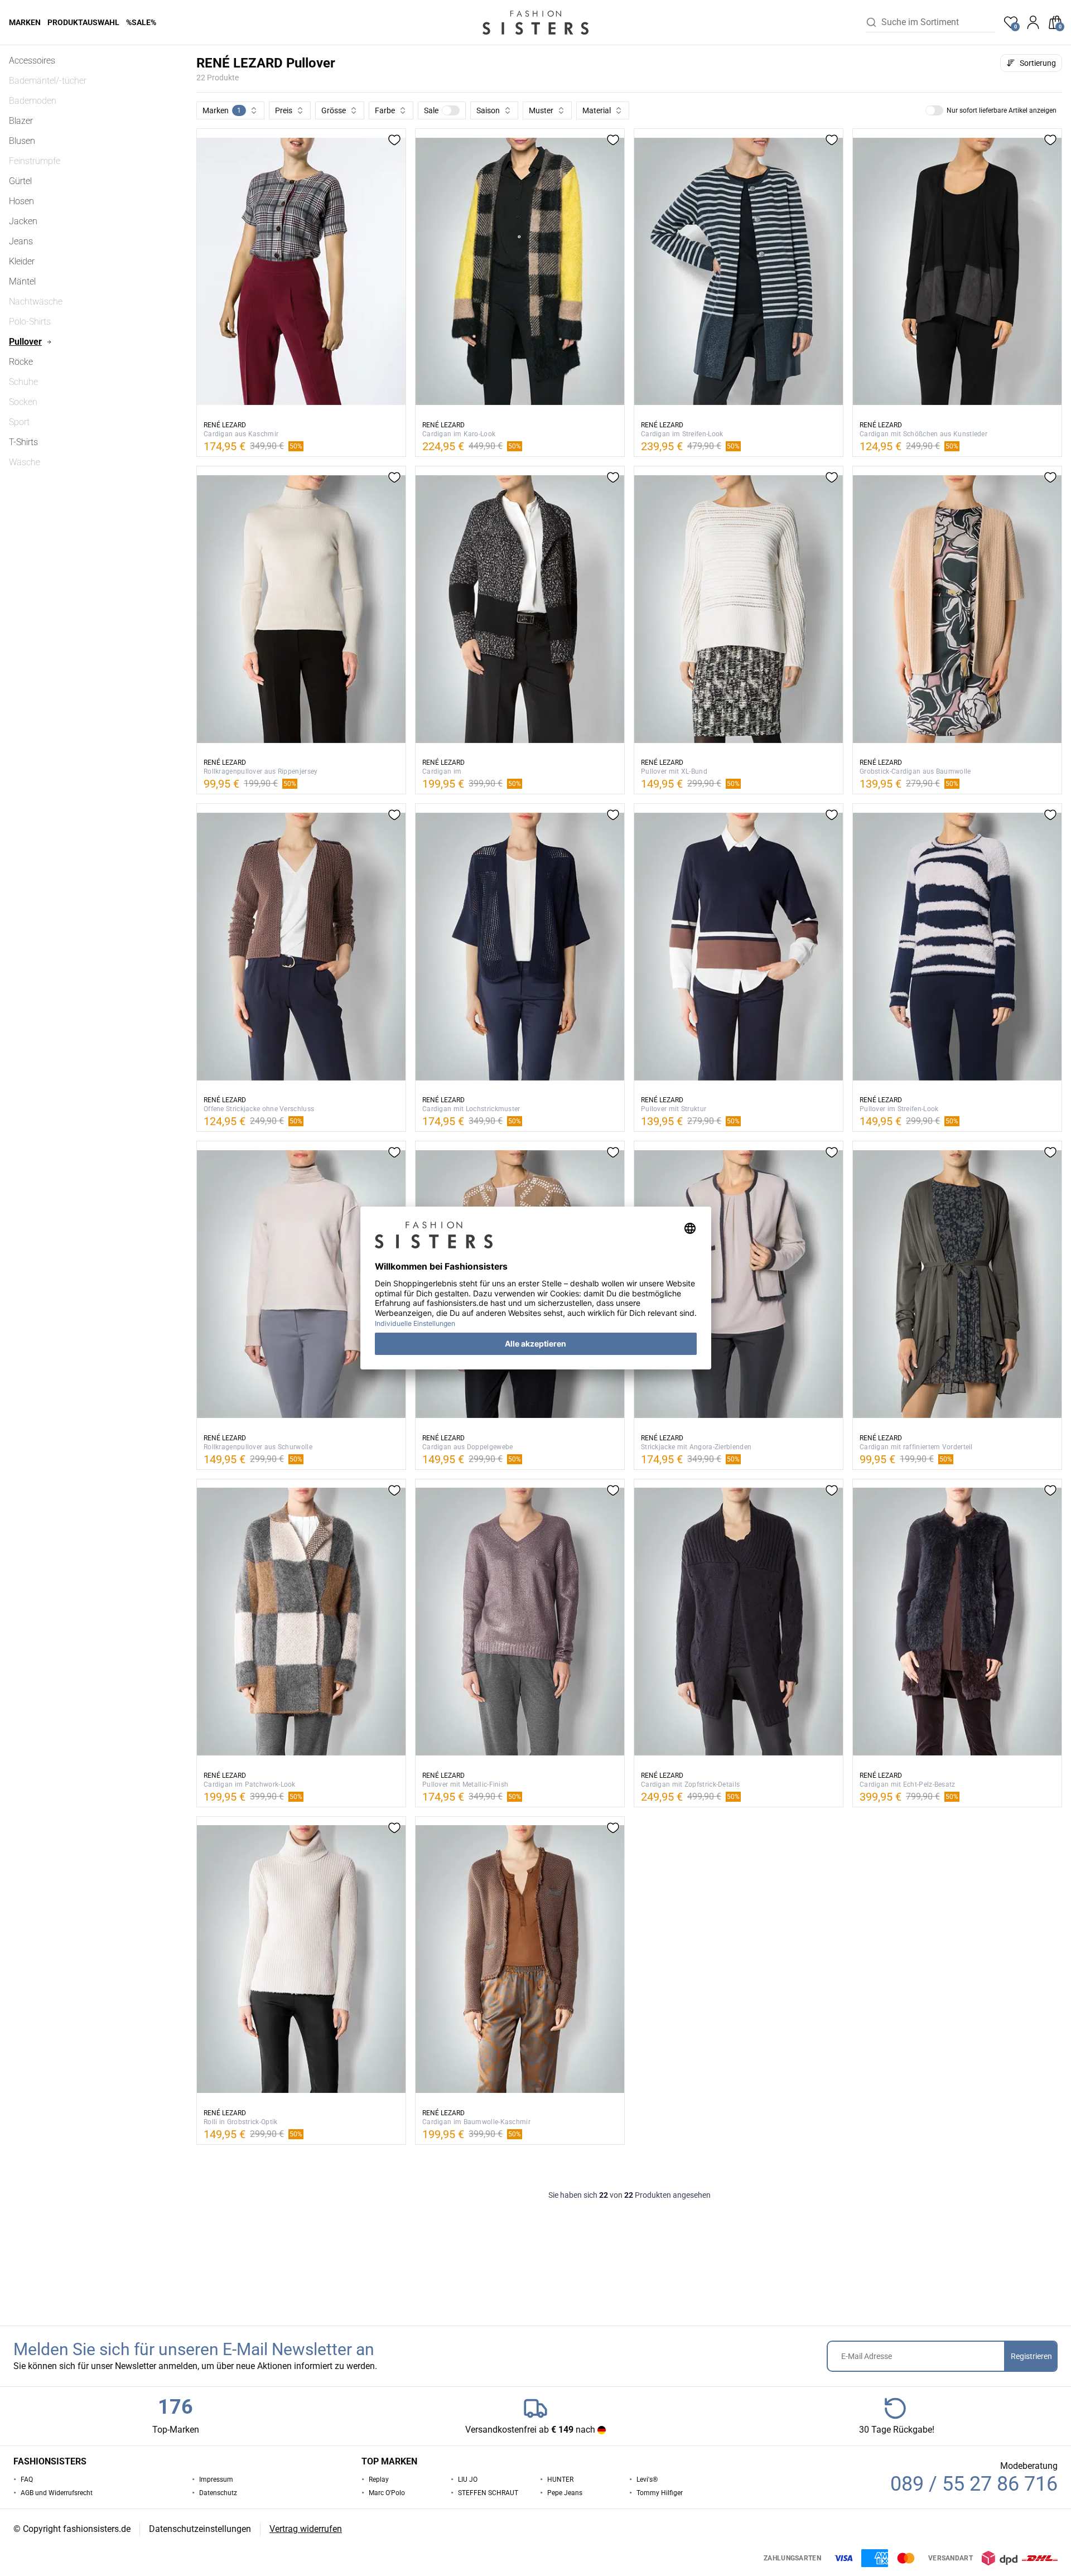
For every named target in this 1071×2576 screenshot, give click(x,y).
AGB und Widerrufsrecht (57, 2493)
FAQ (27, 2479)
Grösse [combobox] (334, 110)
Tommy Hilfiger (660, 2493)
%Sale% (141, 22)
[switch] (451, 110)
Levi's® (647, 2479)
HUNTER (560, 2479)
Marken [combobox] (222, 110)
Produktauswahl (83, 22)
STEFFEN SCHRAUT (488, 2493)
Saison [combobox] (488, 110)
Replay (379, 2479)
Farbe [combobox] (385, 110)
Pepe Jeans (565, 2493)
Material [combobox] (597, 110)
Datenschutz (218, 2493)
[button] (442, 110)
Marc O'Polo (387, 2493)
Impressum (216, 2479)
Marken (25, 22)
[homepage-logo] (535, 22)
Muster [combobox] (541, 110)
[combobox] (938, 22)
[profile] (1033, 22)
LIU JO (468, 2479)
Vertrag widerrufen (306, 2529)
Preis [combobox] (284, 110)
